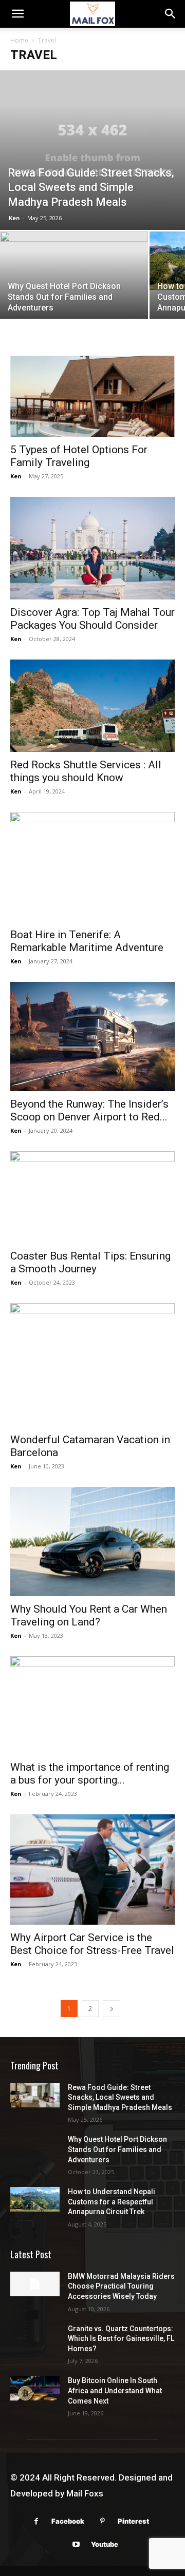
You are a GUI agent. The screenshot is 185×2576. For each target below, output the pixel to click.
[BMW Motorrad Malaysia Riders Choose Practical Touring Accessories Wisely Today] (35, 2284)
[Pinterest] (103, 2521)
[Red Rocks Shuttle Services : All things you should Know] (92, 706)
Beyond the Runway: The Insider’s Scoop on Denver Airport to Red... (89, 1110)
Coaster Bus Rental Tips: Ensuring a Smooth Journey (90, 1262)
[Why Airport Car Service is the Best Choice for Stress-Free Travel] (92, 1869)
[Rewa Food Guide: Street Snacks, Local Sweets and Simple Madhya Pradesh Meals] (92, 150)
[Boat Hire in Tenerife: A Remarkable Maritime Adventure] (92, 867)
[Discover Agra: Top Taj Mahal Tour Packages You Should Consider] (92, 548)
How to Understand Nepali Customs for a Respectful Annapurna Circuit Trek (112, 2202)
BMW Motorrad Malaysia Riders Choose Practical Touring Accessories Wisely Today (121, 2286)
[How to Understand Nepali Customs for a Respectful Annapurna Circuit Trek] (35, 2199)
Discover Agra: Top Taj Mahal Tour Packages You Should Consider (92, 619)
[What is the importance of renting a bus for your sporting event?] (92, 1705)
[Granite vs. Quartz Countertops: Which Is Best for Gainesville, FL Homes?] (35, 2336)
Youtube (105, 2544)
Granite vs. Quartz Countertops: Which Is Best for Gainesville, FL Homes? (121, 2339)
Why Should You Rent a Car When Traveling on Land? (89, 1615)
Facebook (68, 2521)
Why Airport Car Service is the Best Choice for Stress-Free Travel (92, 1944)
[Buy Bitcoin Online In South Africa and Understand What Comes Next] (35, 2388)
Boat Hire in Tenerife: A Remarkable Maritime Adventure (87, 941)
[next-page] (112, 2009)
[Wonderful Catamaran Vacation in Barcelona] (92, 1365)
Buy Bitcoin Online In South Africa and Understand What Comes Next (115, 2390)
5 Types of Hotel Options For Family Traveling (79, 456)
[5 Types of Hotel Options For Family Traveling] (92, 396)
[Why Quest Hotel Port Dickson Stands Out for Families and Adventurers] (74, 277)
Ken (14, 218)
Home (19, 40)
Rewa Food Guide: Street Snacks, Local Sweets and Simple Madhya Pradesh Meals (120, 2097)
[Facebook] (36, 2521)
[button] (17, 14)
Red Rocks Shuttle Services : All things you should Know (86, 771)
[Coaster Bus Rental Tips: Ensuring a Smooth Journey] (92, 1197)
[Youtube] (76, 2544)
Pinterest (133, 2521)
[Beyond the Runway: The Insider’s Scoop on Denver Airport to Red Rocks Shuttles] (92, 1037)
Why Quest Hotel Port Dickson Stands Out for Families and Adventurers (117, 2149)
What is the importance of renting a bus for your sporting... (90, 1774)
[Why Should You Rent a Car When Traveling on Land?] (92, 1542)
